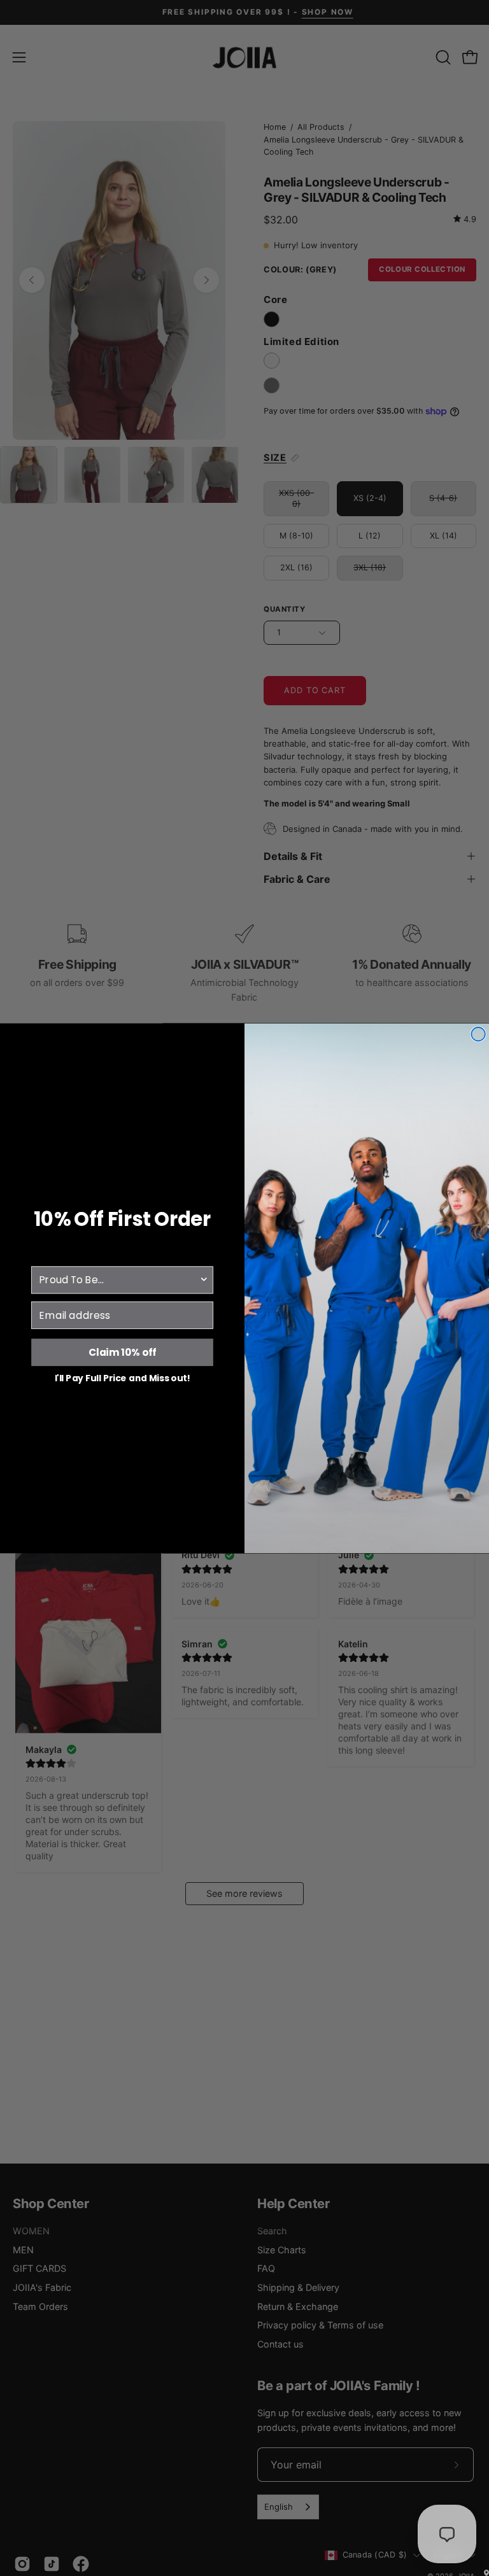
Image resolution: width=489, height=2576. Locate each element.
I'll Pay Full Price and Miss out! (123, 1377)
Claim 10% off (123, 1352)
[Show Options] (204, 1280)
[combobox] (119, 1280)
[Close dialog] (478, 1034)
